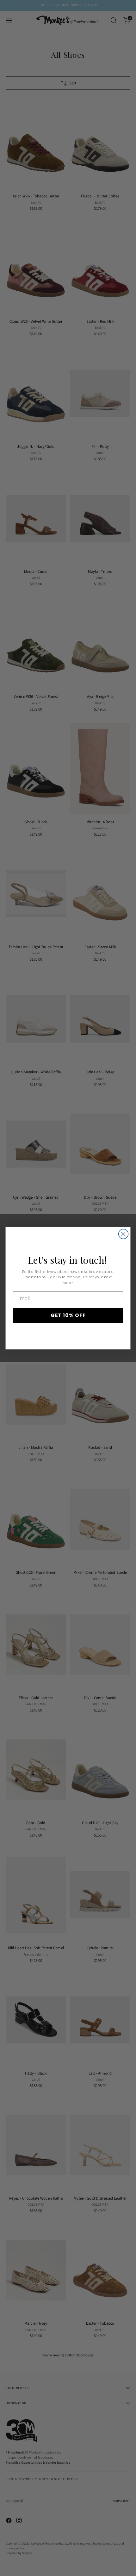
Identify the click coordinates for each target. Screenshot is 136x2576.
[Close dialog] (124, 1234)
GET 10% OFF (68, 1315)
